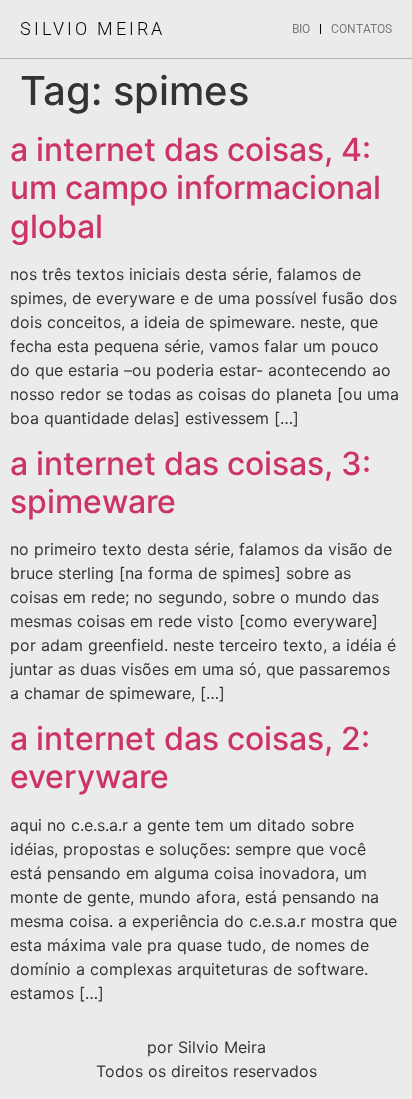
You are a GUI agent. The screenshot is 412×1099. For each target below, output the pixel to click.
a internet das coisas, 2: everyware (190, 757)
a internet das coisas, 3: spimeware (190, 482)
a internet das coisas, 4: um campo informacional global (195, 188)
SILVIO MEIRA (92, 28)
